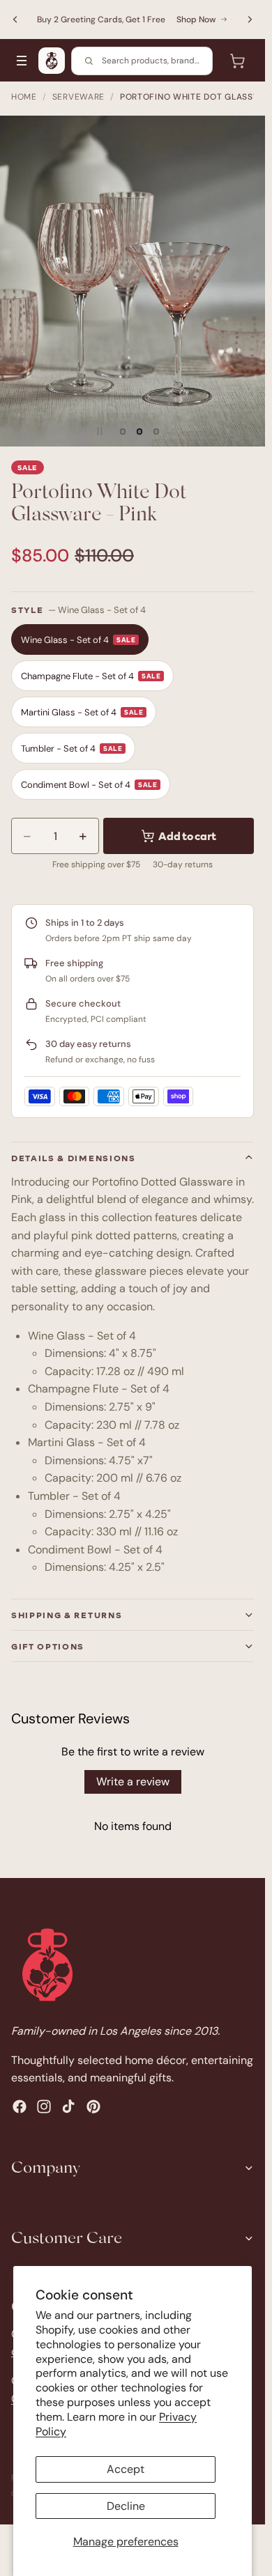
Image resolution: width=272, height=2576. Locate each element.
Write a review (133, 1782)
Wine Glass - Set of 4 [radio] (78, 640)
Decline (126, 2506)
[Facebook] (20, 2106)
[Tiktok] (68, 2106)
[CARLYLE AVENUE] (52, 61)
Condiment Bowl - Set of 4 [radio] (89, 785)
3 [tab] (156, 431)
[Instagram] (44, 2106)
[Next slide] (250, 20)
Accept (126, 2469)
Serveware (78, 97)
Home (24, 97)
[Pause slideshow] (100, 431)
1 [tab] (123, 431)
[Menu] (22, 61)
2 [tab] (139, 431)
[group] (133, 281)
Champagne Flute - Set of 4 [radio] (91, 676)
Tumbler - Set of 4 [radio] (71, 748)
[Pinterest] (93, 2106)
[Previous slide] (15, 20)
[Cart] (237, 61)
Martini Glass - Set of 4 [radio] (82, 712)
